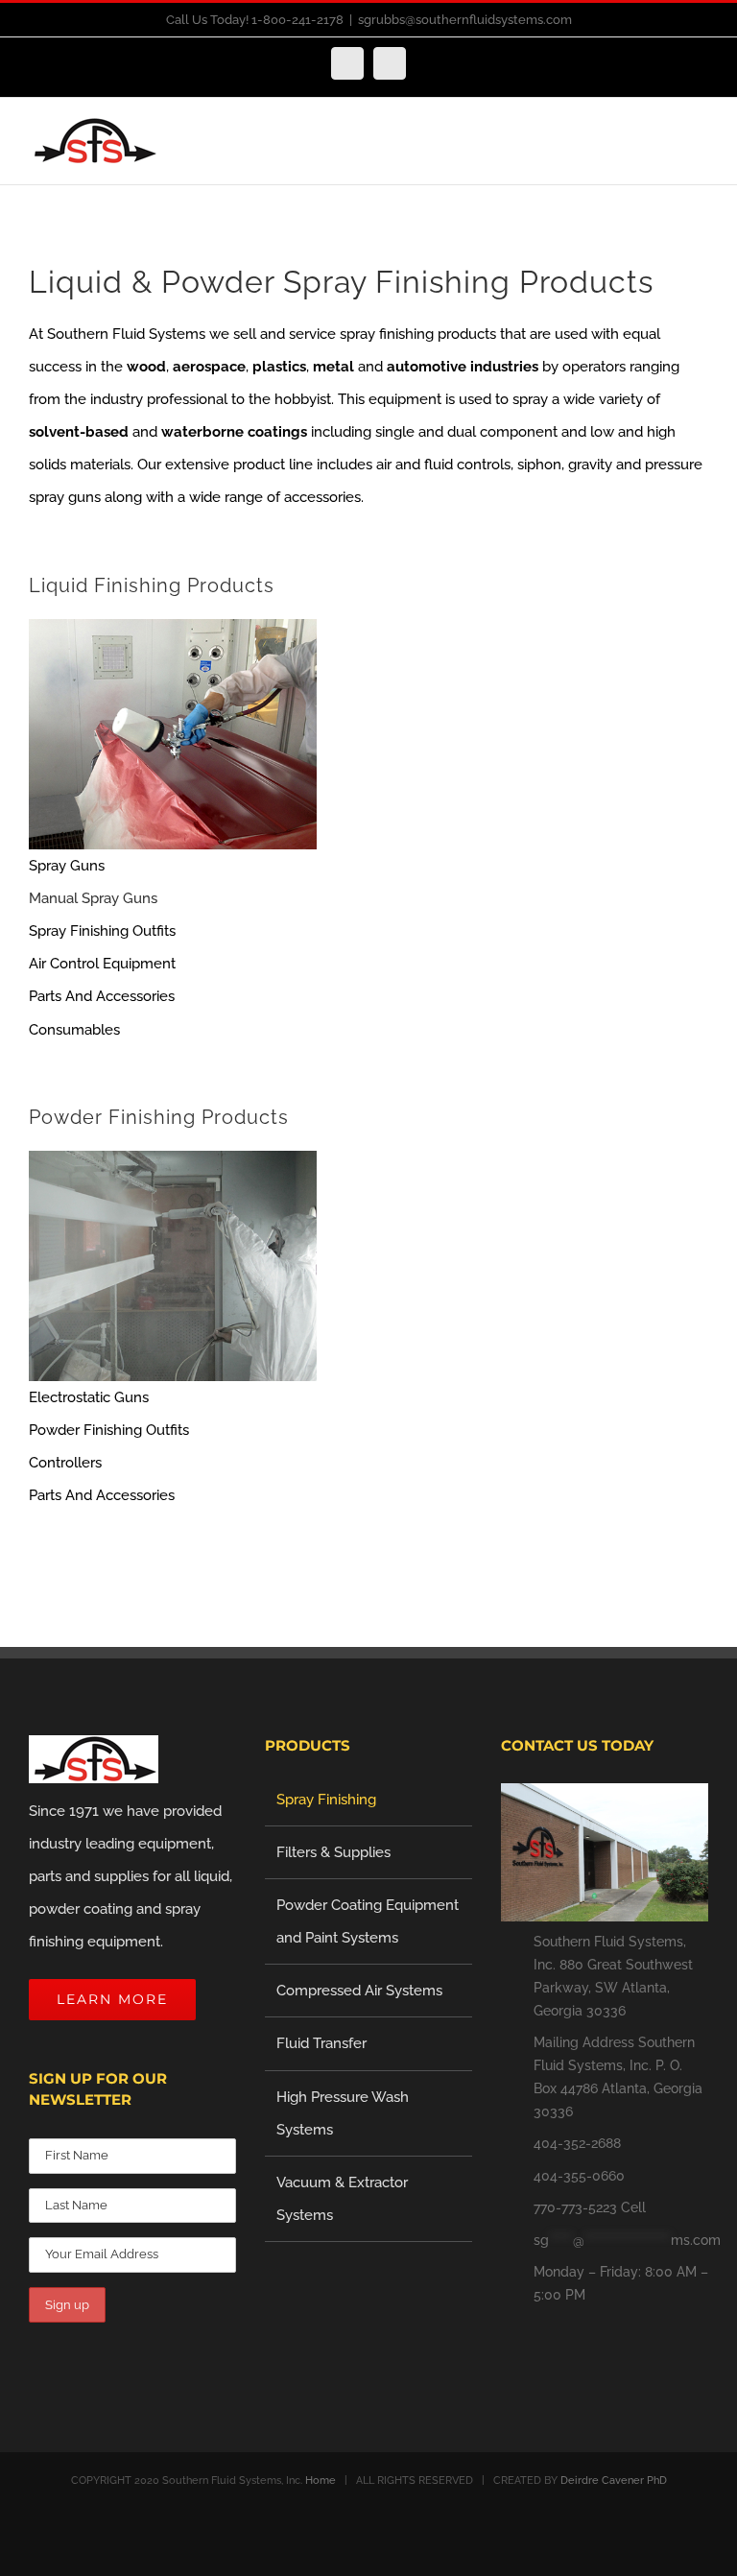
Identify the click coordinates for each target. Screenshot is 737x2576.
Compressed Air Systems (359, 1991)
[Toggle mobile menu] (701, 151)
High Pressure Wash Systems (343, 2113)
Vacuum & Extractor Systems (342, 2199)
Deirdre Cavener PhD (614, 2481)
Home (321, 2481)
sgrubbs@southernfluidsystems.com (465, 20)
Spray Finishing (326, 1800)
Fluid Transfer (321, 2043)
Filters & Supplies (333, 1852)
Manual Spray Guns (93, 898)
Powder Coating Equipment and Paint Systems (368, 1921)
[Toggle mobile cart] (666, 151)
